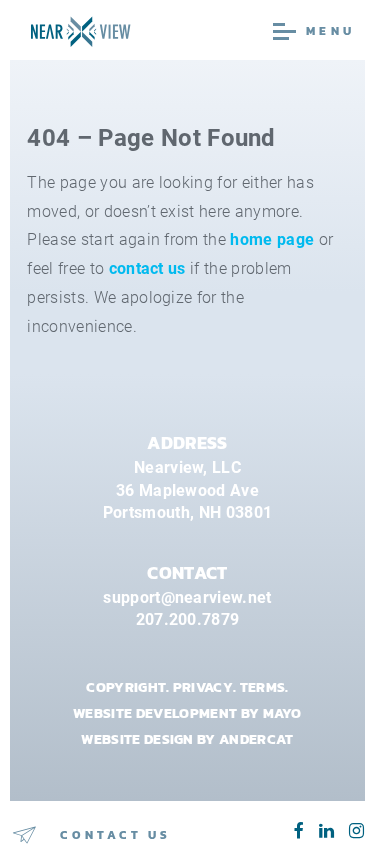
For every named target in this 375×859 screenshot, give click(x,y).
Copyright (126, 687)
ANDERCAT (256, 739)
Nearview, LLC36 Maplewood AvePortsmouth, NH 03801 (187, 490)
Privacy (203, 687)
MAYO (282, 713)
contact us (147, 268)
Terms (263, 687)
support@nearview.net (187, 597)
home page (272, 239)
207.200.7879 (188, 619)
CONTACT (187, 573)
